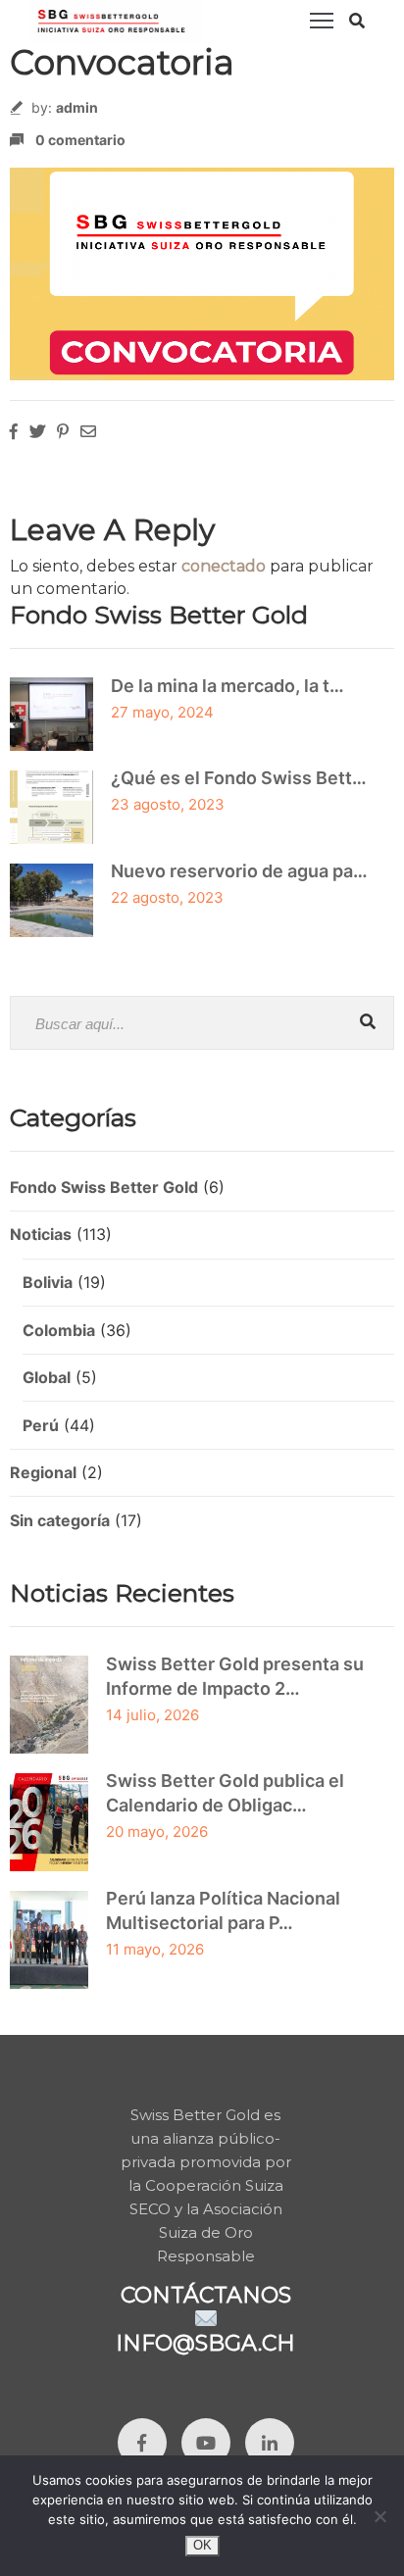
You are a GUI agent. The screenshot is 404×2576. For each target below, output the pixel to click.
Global (47, 1377)
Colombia (59, 1330)
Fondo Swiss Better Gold (104, 1187)
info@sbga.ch (205, 2343)
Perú (41, 1425)
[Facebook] (142, 2443)
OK (202, 2545)
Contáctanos (206, 2295)
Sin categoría (60, 1520)
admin (77, 107)
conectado (224, 566)
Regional (43, 1472)
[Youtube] (206, 2443)
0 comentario (80, 140)
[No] (379, 2516)
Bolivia (48, 1282)
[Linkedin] (270, 2443)
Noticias (41, 1234)
